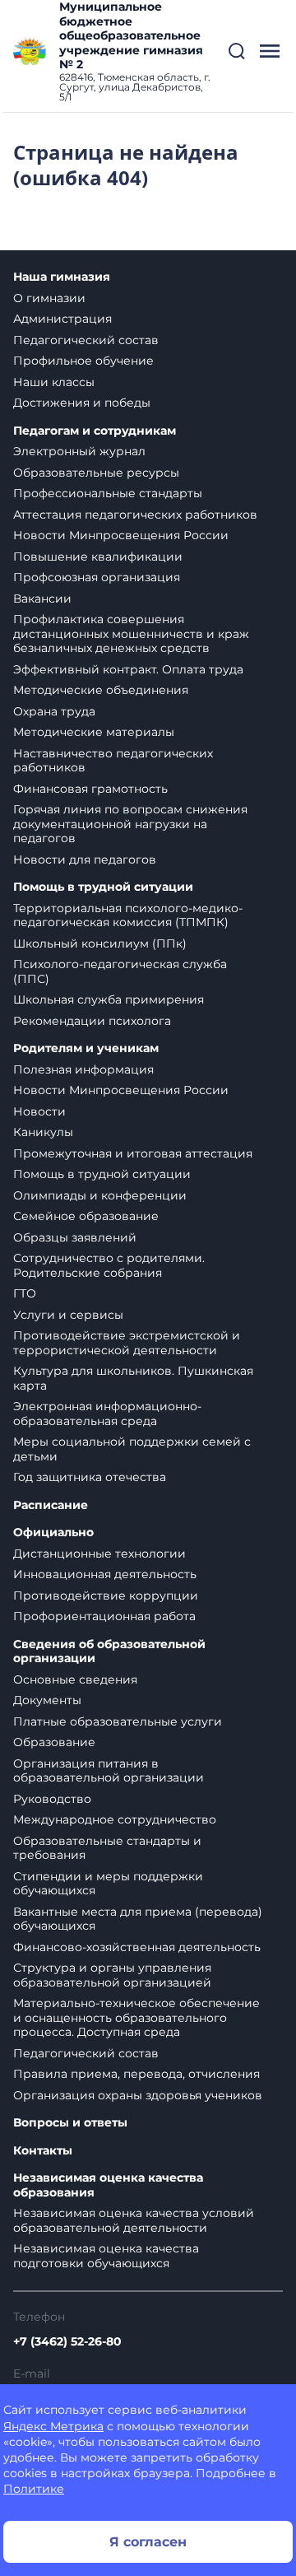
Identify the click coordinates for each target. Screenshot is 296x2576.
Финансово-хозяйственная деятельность (137, 1947)
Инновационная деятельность (105, 1574)
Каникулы (43, 1132)
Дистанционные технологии (99, 1554)
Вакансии (42, 599)
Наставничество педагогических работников (113, 761)
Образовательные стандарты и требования (107, 1848)
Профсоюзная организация (97, 577)
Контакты (43, 2151)
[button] (237, 51)
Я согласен (148, 2542)
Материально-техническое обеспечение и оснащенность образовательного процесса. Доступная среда (136, 2017)
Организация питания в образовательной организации (109, 1771)
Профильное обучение (83, 361)
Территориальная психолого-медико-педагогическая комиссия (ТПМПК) (128, 915)
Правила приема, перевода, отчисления (136, 2074)
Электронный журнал (79, 451)
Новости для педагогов (85, 859)
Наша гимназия (62, 277)
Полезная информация (83, 1069)
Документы (47, 1700)
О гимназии (49, 298)
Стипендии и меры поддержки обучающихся (108, 1884)
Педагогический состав (86, 340)
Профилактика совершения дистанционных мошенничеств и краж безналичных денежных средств (131, 634)
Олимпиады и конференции (100, 1195)
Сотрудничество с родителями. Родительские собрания (109, 1265)
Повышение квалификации (98, 557)
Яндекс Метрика (53, 2426)
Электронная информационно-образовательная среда (107, 1414)
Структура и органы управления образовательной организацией (112, 1975)
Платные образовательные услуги (118, 1721)
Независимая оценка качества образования (108, 2185)
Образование (54, 1742)
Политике (34, 2489)
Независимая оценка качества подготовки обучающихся (106, 2256)
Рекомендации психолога (92, 1021)
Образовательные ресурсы (96, 473)
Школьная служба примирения (109, 999)
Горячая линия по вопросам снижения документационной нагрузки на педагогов (130, 824)
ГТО (25, 1293)
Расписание (51, 1505)
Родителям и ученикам (86, 1048)
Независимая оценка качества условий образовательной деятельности (134, 2220)
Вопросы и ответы (70, 2123)
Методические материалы (94, 732)
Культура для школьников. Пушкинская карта (133, 1378)
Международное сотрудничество (115, 1819)
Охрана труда (54, 711)
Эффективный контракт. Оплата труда (128, 669)
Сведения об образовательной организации (109, 1652)
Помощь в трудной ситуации (103, 887)
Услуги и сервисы (68, 1315)
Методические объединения (101, 690)
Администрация (62, 319)
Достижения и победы (82, 403)
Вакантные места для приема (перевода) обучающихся (138, 1919)
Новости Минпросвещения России (121, 535)
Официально (53, 1533)
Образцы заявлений (75, 1237)
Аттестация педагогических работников (135, 515)
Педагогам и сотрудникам (95, 431)
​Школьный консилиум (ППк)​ (100, 943)
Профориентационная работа (104, 1616)
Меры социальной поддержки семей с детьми (132, 1449)
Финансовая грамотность (90, 789)
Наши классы (54, 382)
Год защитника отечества (90, 1477)
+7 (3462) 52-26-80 (67, 2341)
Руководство (52, 1799)
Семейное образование (86, 1216)
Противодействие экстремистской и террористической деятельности (127, 1343)
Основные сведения (75, 1679)
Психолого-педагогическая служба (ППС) (120, 971)
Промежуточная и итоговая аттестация (133, 1153)
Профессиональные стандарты (108, 493)
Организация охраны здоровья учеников (138, 2095)
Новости (39, 1111)
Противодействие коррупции (106, 1595)
